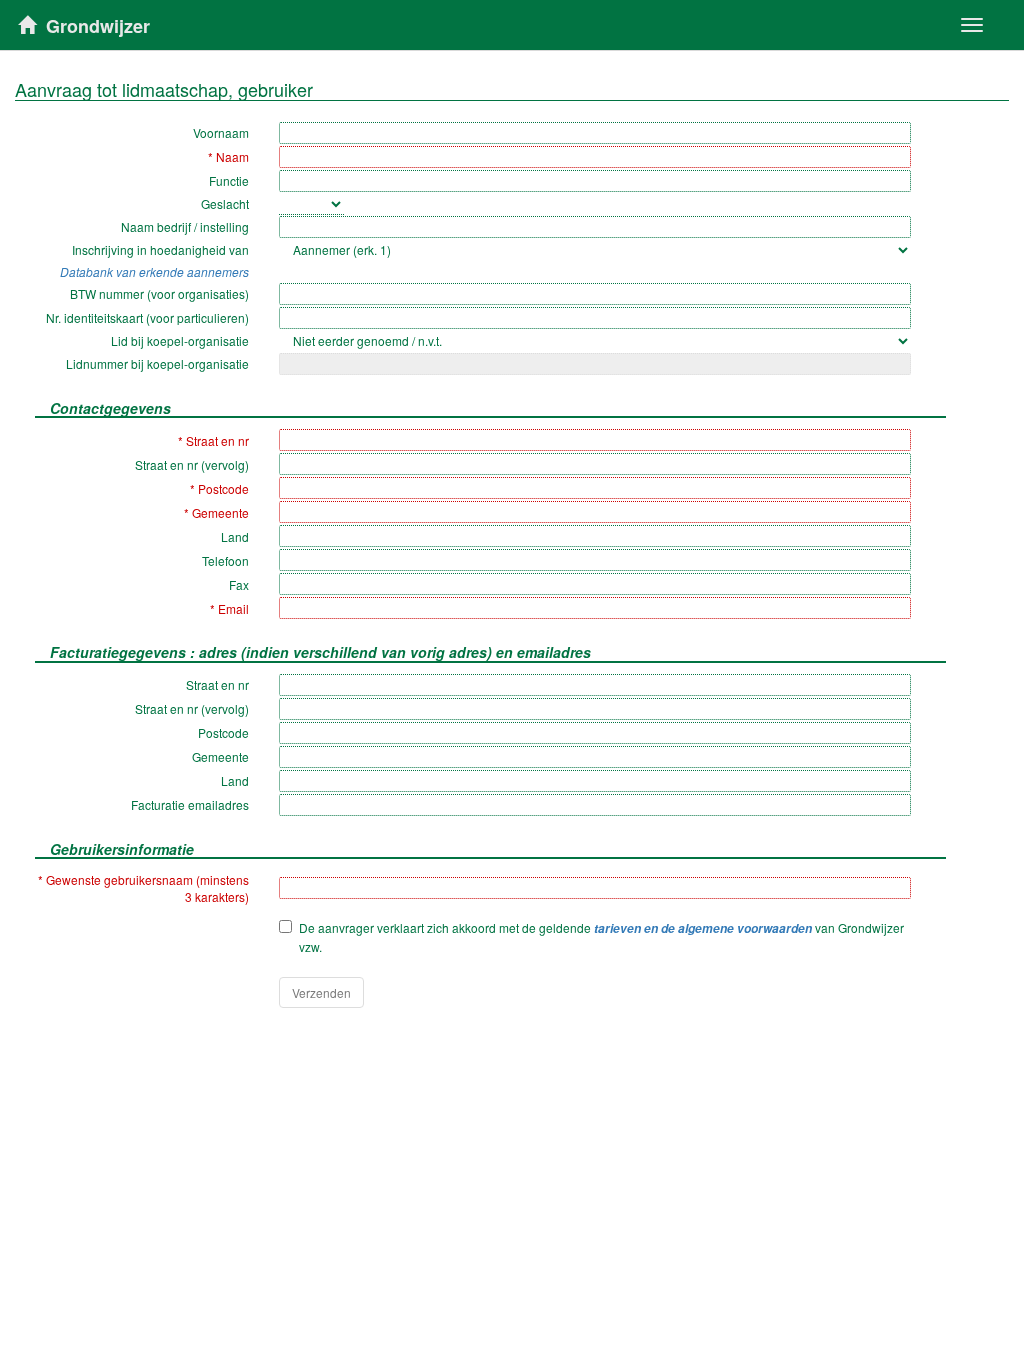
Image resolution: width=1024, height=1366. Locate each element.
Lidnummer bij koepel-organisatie (157, 363)
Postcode (223, 732)
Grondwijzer (98, 26)
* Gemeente (216, 512)
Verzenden (321, 992)
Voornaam (221, 132)
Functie (229, 180)
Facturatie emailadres (190, 804)
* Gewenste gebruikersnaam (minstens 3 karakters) (143, 888)
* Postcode (219, 488)
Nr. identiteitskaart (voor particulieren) (147, 317)
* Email (229, 608)
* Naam (228, 156)
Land (235, 536)
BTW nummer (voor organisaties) (159, 293)
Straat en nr (217, 684)
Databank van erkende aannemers (154, 271)
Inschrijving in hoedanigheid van (160, 249)
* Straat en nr (213, 440)
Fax (239, 584)
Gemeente (220, 756)
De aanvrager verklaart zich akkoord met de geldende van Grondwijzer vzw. (601, 936)
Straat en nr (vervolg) (192, 464)
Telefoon (225, 560)
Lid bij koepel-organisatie (180, 340)
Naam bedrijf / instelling (185, 226)
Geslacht (225, 203)
